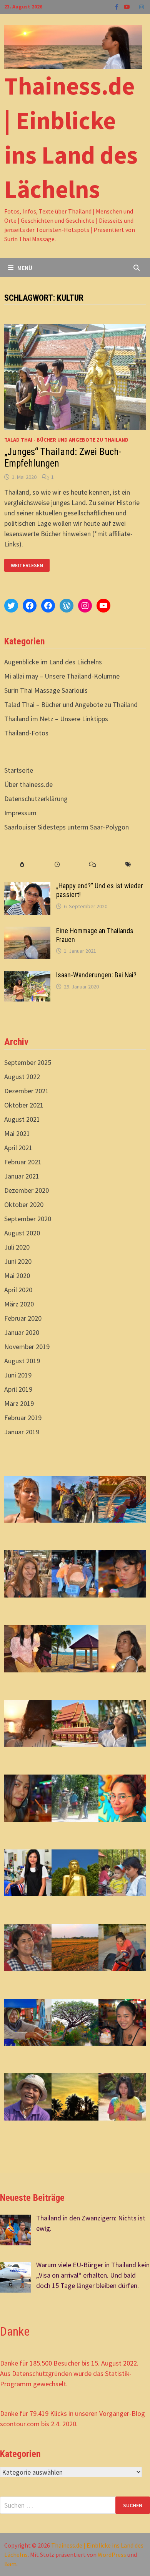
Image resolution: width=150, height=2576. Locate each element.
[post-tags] (128, 865)
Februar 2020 (23, 1318)
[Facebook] (117, 6)
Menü (25, 268)
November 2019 (27, 1347)
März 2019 (19, 1403)
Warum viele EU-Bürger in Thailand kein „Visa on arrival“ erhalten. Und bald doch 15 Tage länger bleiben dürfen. (93, 2275)
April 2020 (18, 1290)
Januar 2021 (22, 1176)
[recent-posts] (57, 865)
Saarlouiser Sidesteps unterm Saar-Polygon (67, 827)
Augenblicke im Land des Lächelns (53, 662)
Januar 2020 (22, 1332)
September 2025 (28, 1062)
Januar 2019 (22, 1432)
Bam (10, 2564)
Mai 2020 (17, 1276)
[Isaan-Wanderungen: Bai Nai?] (27, 976)
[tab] (22, 865)
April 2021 (18, 1148)
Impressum (20, 813)
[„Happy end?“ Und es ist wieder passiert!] (27, 887)
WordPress (112, 2554)
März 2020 (19, 1304)
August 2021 (22, 1119)
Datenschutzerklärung (36, 799)
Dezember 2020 (27, 1190)
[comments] (93, 865)
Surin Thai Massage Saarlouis (46, 690)
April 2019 (18, 1389)
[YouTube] (128, 6)
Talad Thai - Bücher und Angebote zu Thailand (66, 440)
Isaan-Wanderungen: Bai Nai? (96, 975)
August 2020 (22, 1233)
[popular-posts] (22, 865)
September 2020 (28, 1219)
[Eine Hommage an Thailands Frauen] (27, 932)
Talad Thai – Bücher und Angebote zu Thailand (71, 704)
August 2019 (22, 1361)
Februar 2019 (23, 1418)
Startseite (19, 770)
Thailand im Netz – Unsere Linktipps (56, 719)
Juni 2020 (18, 1261)
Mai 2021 (17, 1133)
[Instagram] (142, 6)
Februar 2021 (23, 1162)
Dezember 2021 (27, 1091)
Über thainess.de (28, 784)
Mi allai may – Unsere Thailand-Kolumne (62, 676)
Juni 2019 (18, 1375)
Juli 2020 (17, 1247)
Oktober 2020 (24, 1204)
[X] (135, 6)
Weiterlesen (29, 565)
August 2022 (22, 1077)
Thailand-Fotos (26, 733)
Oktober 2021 (24, 1105)
